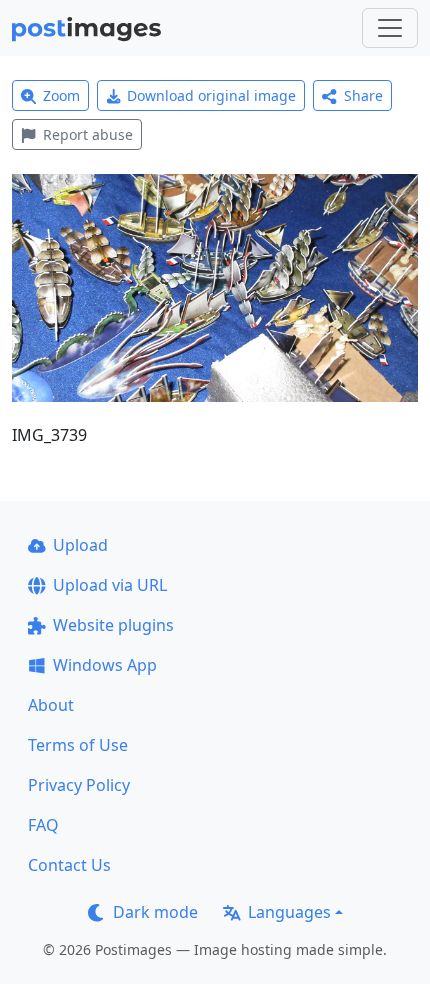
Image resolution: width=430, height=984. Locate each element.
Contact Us (69, 865)
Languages (289, 912)
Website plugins (113, 625)
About (51, 705)
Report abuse (88, 134)
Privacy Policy (79, 785)
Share (363, 95)
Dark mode (155, 912)
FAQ (43, 825)
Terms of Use (78, 745)
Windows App (105, 665)
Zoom (61, 95)
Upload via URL (110, 585)
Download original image (211, 95)
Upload (80, 545)
